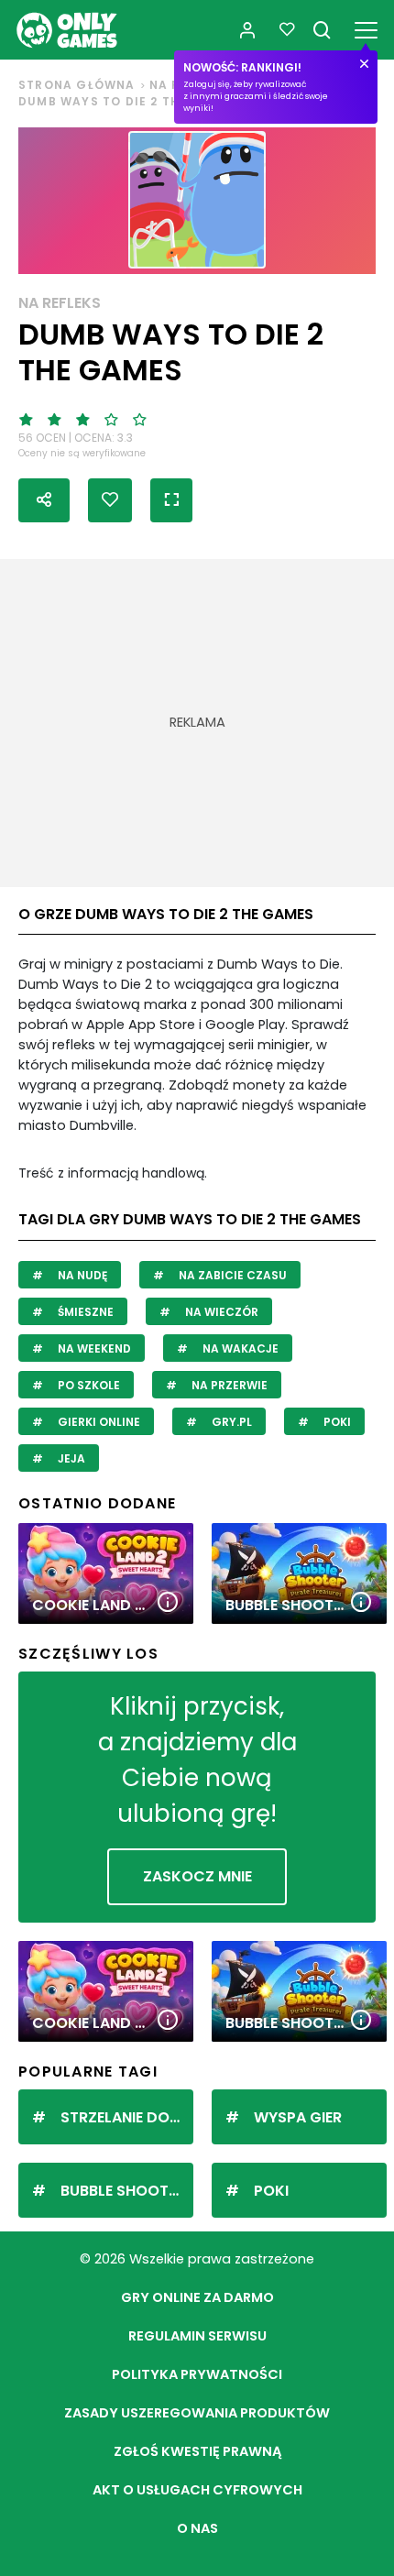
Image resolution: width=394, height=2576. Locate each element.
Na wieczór (220, 1312)
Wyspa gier (298, 2117)
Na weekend (93, 1348)
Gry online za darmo (197, 2297)
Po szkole (88, 1385)
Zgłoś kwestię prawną (197, 2451)
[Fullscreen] (171, 500)
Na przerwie (228, 1385)
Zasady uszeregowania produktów (197, 2413)
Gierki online (98, 1422)
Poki (336, 1422)
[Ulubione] (287, 30)
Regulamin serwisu (197, 2336)
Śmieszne (84, 1312)
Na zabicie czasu (231, 1275)
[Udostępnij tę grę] (44, 500)
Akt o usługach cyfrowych (197, 2490)
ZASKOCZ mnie (197, 1876)
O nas (197, 2528)
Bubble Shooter (123, 2191)
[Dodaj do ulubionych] (110, 500)
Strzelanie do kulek (127, 2117)
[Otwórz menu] (366, 27)
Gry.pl (230, 1422)
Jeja (70, 1458)
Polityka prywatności (197, 2374)
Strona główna (77, 85)
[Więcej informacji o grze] (168, 1603)
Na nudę (81, 1275)
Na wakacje (239, 1348)
